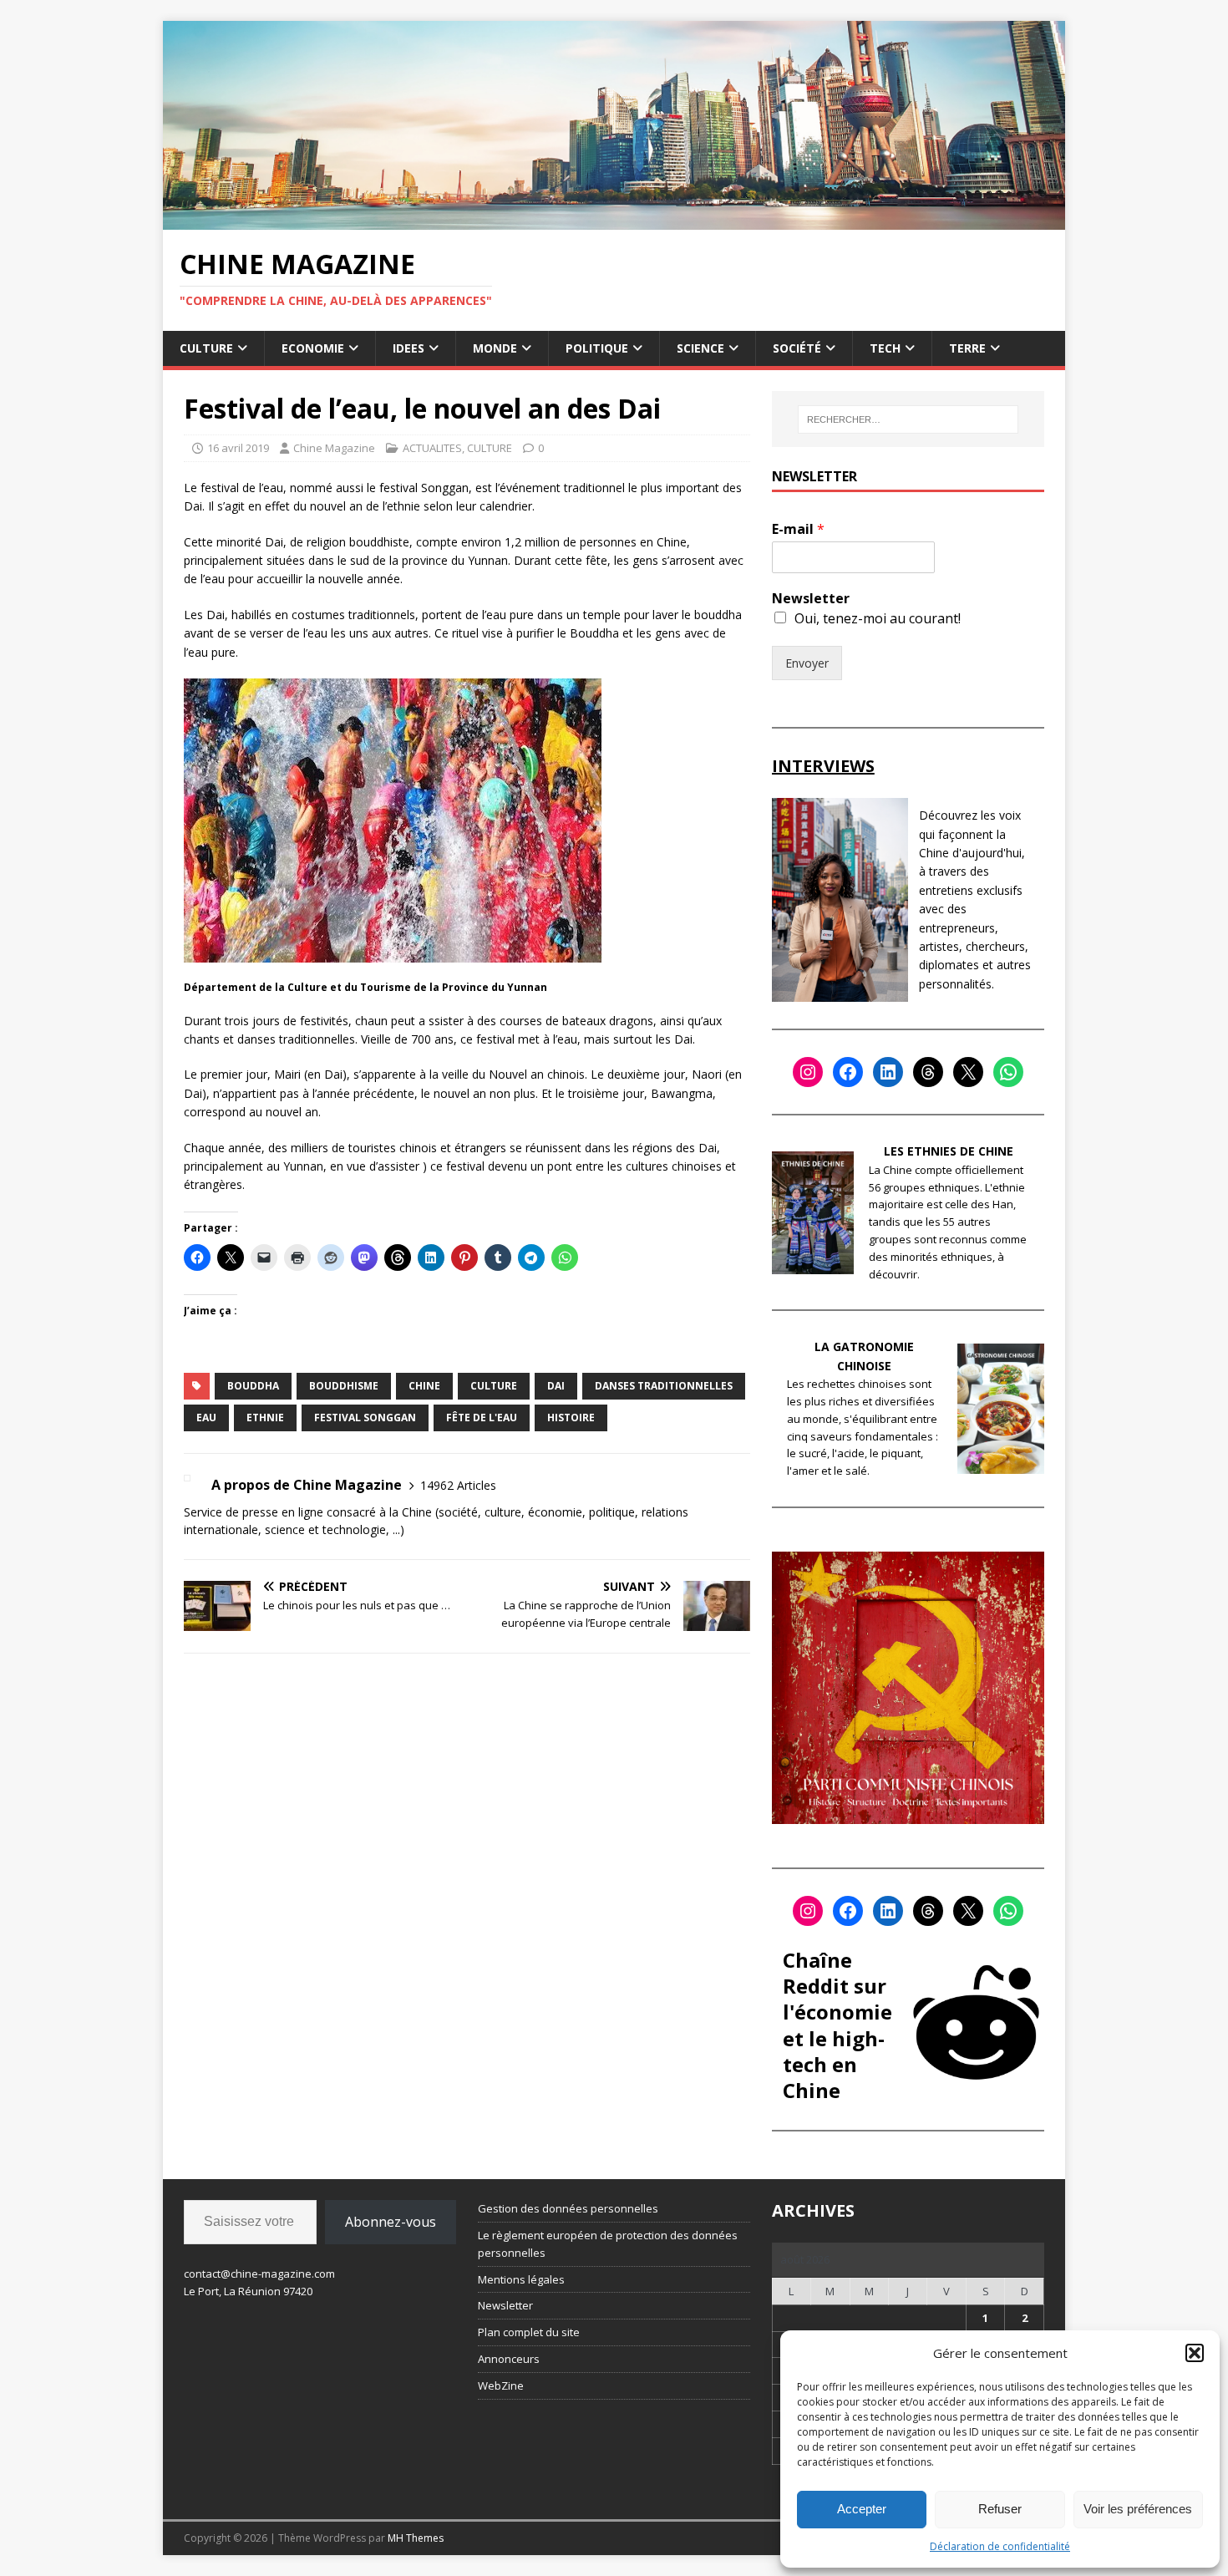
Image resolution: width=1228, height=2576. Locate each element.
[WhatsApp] (1008, 1072)
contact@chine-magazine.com (259, 2274)
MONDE (495, 348)
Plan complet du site (529, 2332)
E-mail (798, 529)
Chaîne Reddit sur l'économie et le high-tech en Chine (837, 2025)
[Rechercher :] (908, 419)
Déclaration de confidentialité (1000, 2546)
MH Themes (416, 2538)
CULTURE (206, 348)
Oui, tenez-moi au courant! (878, 618)
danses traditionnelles (664, 1386)
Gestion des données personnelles (568, 2208)
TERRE (967, 348)
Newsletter (811, 599)
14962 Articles (458, 1485)
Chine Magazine (334, 448)
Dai (556, 1386)
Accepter (862, 2509)
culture (494, 1386)
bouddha (253, 1386)
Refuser (1000, 2509)
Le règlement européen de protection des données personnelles (608, 2244)
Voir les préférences (1138, 2509)
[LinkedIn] (888, 1072)
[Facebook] (848, 1072)
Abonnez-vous (391, 2222)
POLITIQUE (597, 348)
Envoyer (807, 663)
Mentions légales (521, 2279)
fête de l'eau (482, 1418)
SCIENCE (700, 348)
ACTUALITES (432, 448)
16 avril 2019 (238, 448)
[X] (968, 1072)
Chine (424, 1386)
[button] (1195, 2353)
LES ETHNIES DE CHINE (949, 1151)
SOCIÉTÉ (797, 348)
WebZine (501, 2385)
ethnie (265, 1418)
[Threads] (928, 1072)
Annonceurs (509, 2359)
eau (206, 1418)
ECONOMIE (313, 348)
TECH (885, 348)
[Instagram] (808, 1072)
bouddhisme (344, 1386)
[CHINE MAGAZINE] (614, 219)
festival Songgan (365, 1418)
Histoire (571, 1418)
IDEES (408, 348)
